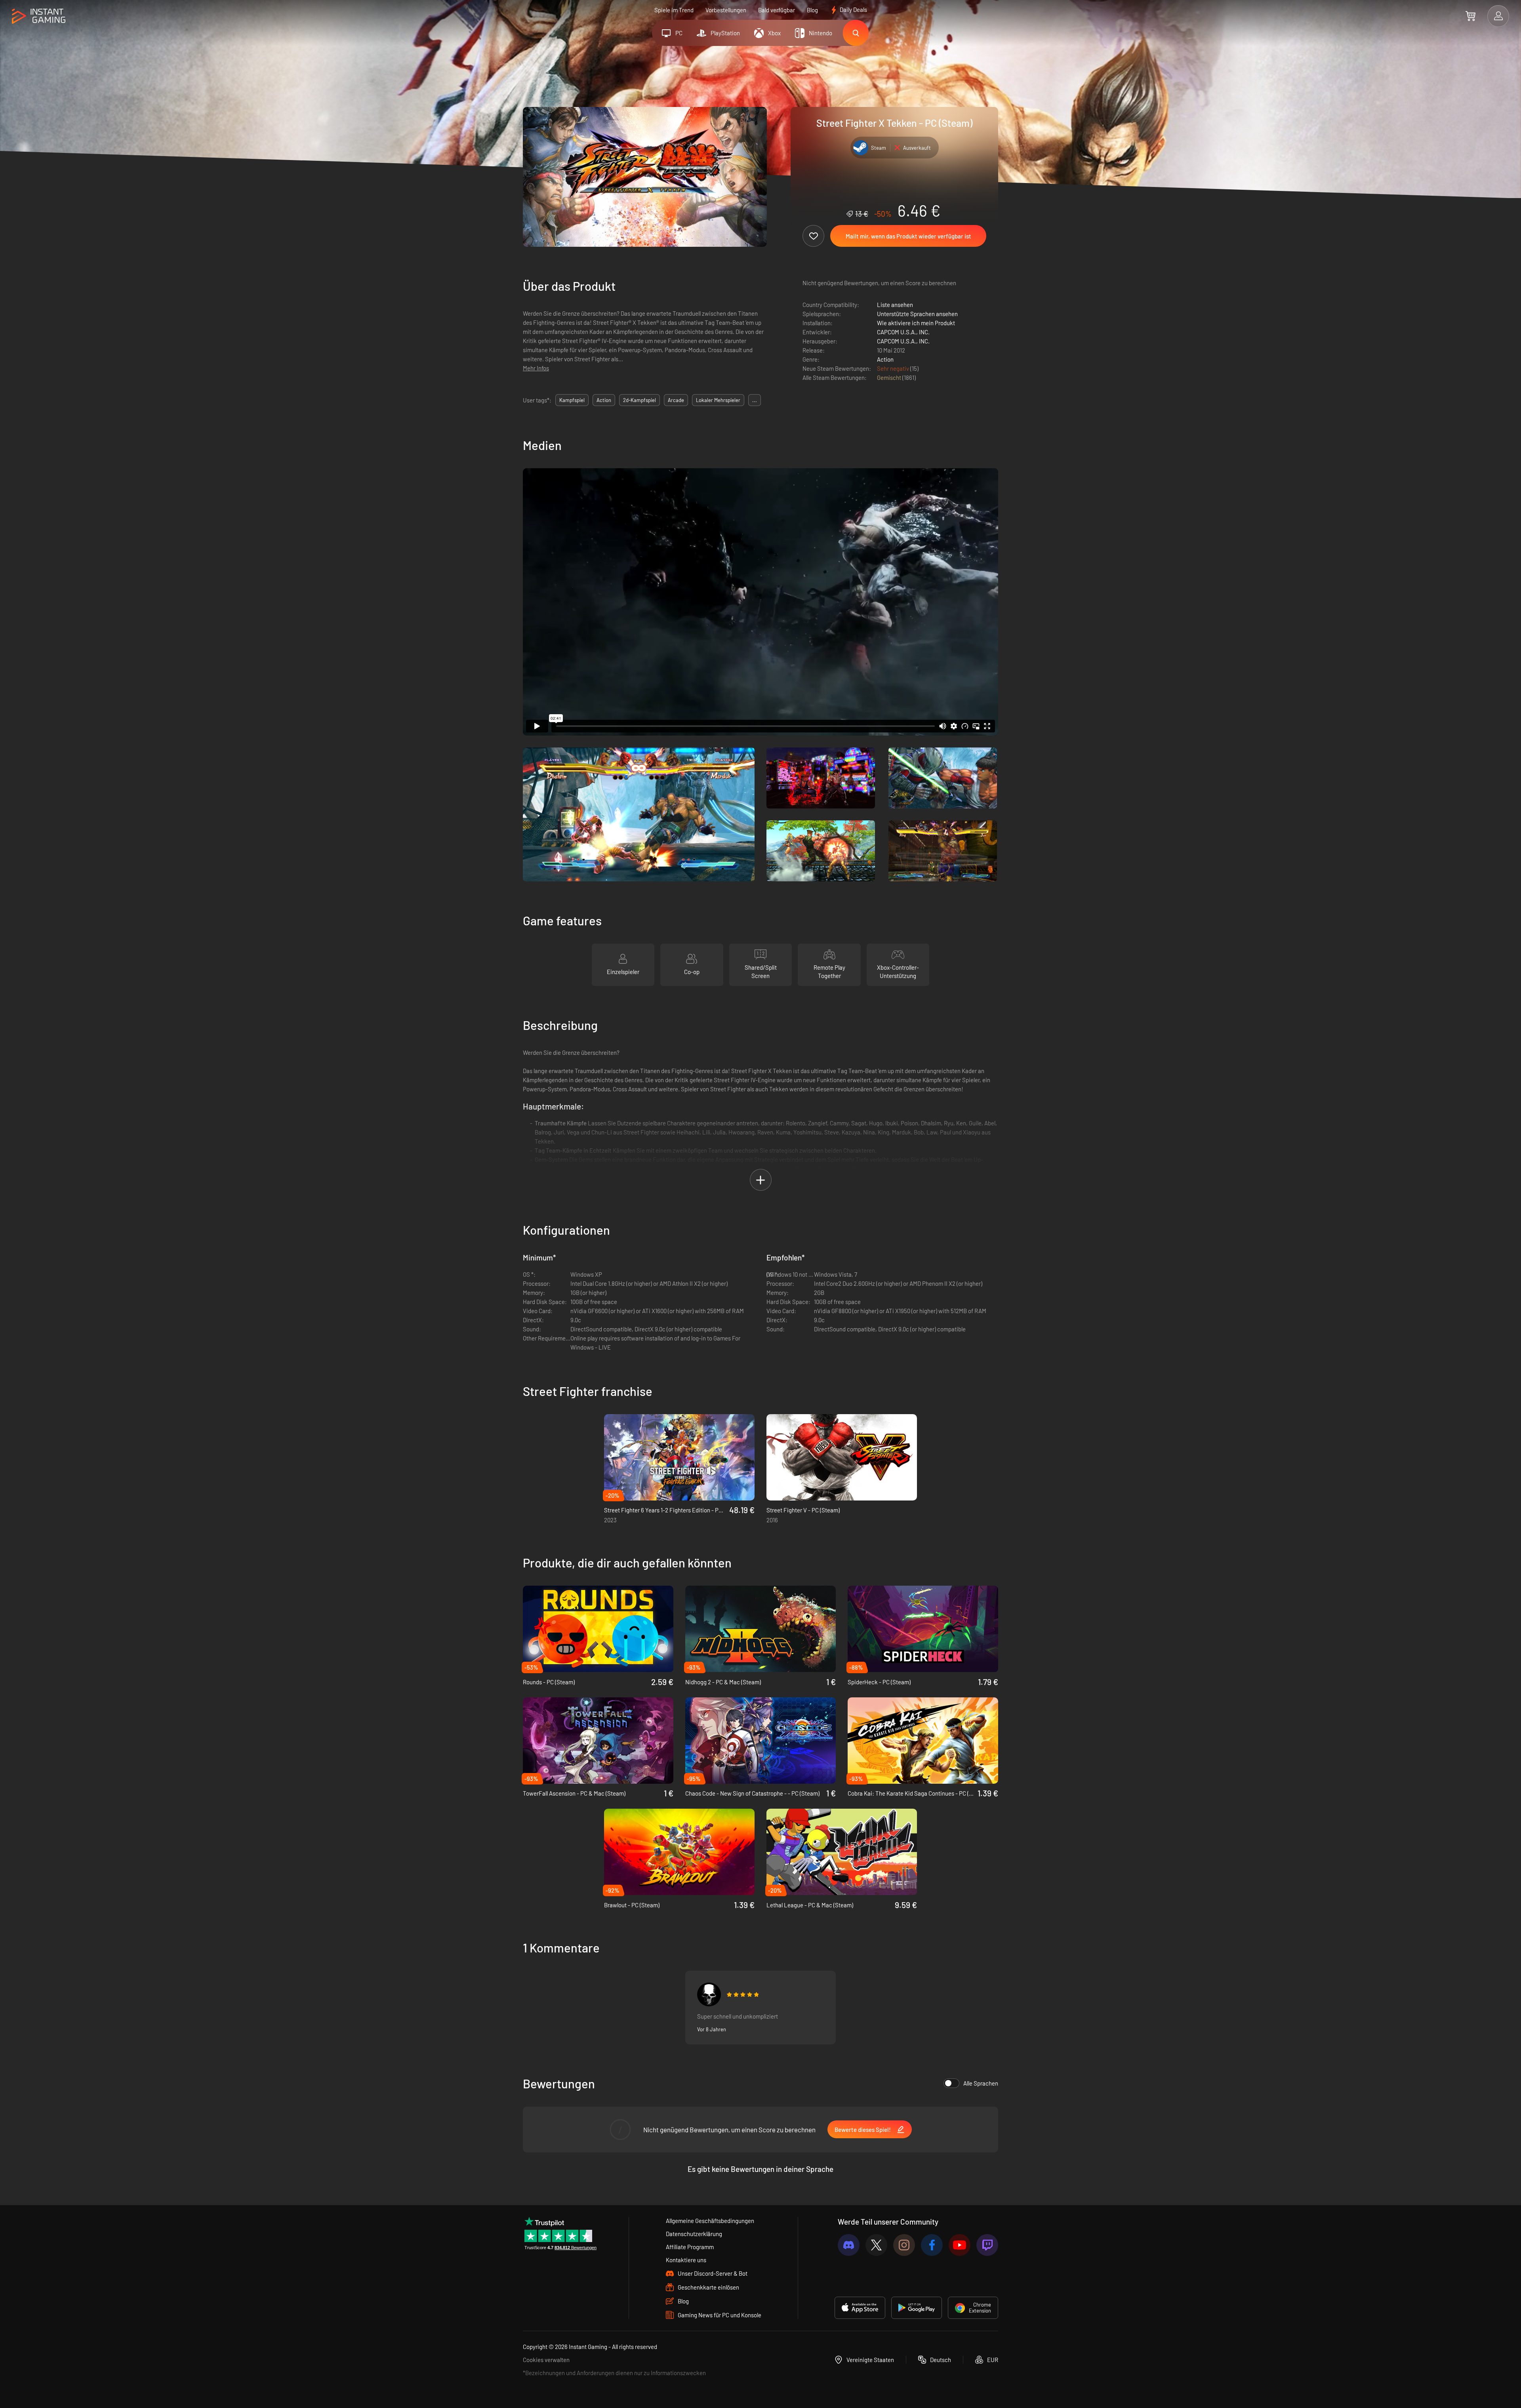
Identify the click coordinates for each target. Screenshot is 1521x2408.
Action (885, 359)
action (604, 400)
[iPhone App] (860, 2308)
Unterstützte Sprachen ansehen (917, 314)
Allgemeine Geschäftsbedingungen (710, 2221)
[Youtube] (960, 2245)
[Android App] (917, 2308)
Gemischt (890, 378)
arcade (676, 400)
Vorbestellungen (726, 10)
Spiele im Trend (674, 10)
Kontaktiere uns (686, 2260)
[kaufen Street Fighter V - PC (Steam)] (842, 1457)
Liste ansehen (895, 305)
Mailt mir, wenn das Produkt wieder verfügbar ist (908, 236)
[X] (876, 2245)
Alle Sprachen (981, 2083)
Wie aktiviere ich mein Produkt (916, 323)
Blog (812, 10)
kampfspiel (572, 400)
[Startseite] (39, 16)
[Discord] (849, 2245)
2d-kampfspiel (639, 400)
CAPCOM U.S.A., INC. (903, 332)
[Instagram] (904, 2245)
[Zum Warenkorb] (1470, 16)
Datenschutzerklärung (694, 2234)
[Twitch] (987, 2245)
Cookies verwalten (546, 2360)
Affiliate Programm (690, 2247)
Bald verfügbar (777, 10)
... (755, 400)
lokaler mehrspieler (718, 400)
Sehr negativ (894, 368)
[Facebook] (932, 2245)
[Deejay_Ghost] (709, 1994)
